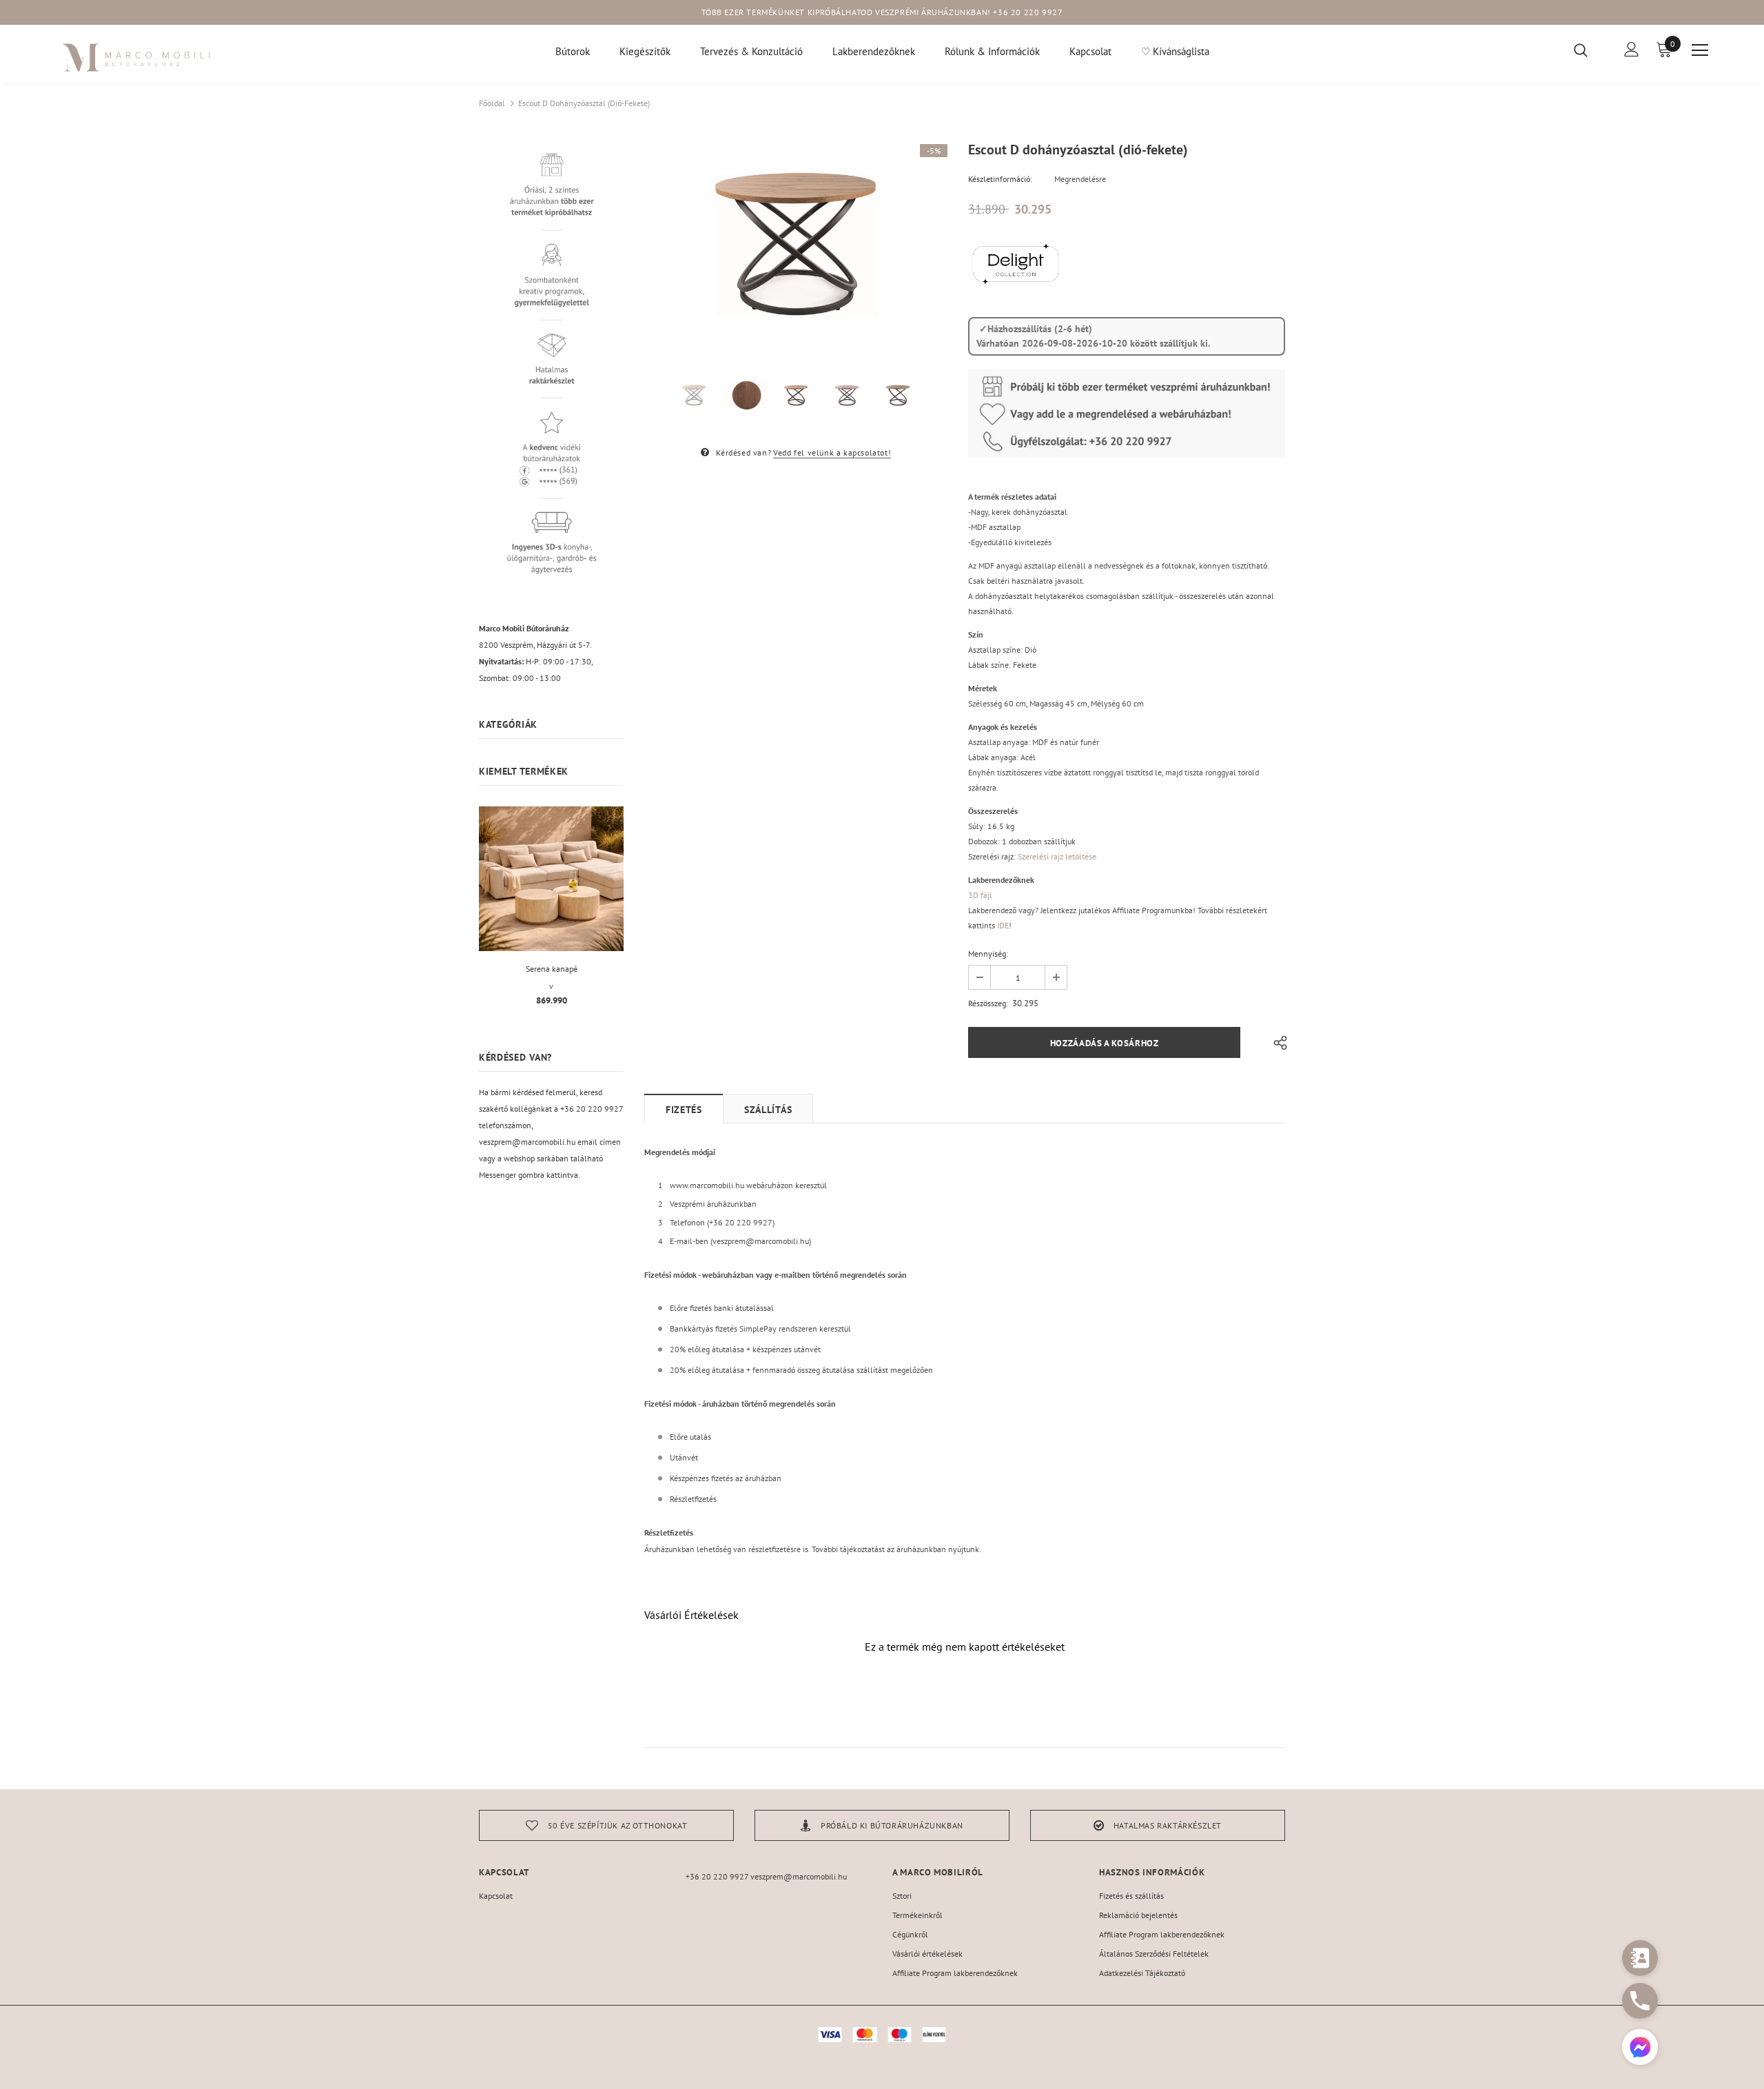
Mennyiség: (988, 954)
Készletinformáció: (1000, 179)
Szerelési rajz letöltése (1057, 856)
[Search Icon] (1589, 50)
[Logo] (137, 58)
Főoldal (492, 103)
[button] (1640, 2049)
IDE (1003, 925)
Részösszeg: (988, 1003)
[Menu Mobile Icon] (1700, 50)
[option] (796, 245)
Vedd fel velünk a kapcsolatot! (832, 452)
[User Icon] (1632, 49)
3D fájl (980, 895)
